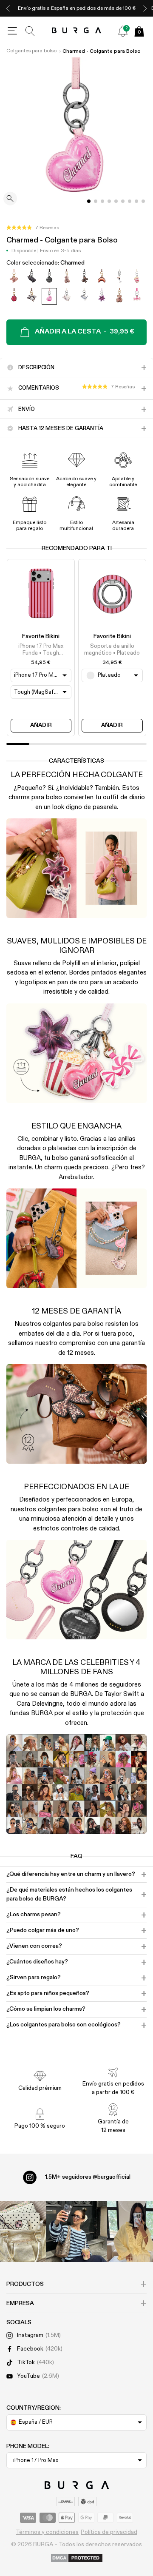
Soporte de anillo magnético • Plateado (112, 650)
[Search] (30, 31)
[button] (33, 228)
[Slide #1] (96, 201)
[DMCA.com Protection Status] (77, 2559)
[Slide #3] (109, 201)
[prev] (8, 8)
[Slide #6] (130, 201)
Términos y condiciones (47, 2532)
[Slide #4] (116, 201)
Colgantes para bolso (31, 51)
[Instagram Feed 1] (76, 2231)
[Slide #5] (123, 201)
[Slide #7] (136, 201)
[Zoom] (10, 199)
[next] (145, 8)
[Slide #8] (143, 201)
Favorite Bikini (41, 636)
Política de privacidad (109, 2532)
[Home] (77, 31)
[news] (123, 31)
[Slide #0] (89, 201)
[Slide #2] (102, 201)
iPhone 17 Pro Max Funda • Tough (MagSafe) (41, 650)
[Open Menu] (12, 31)
